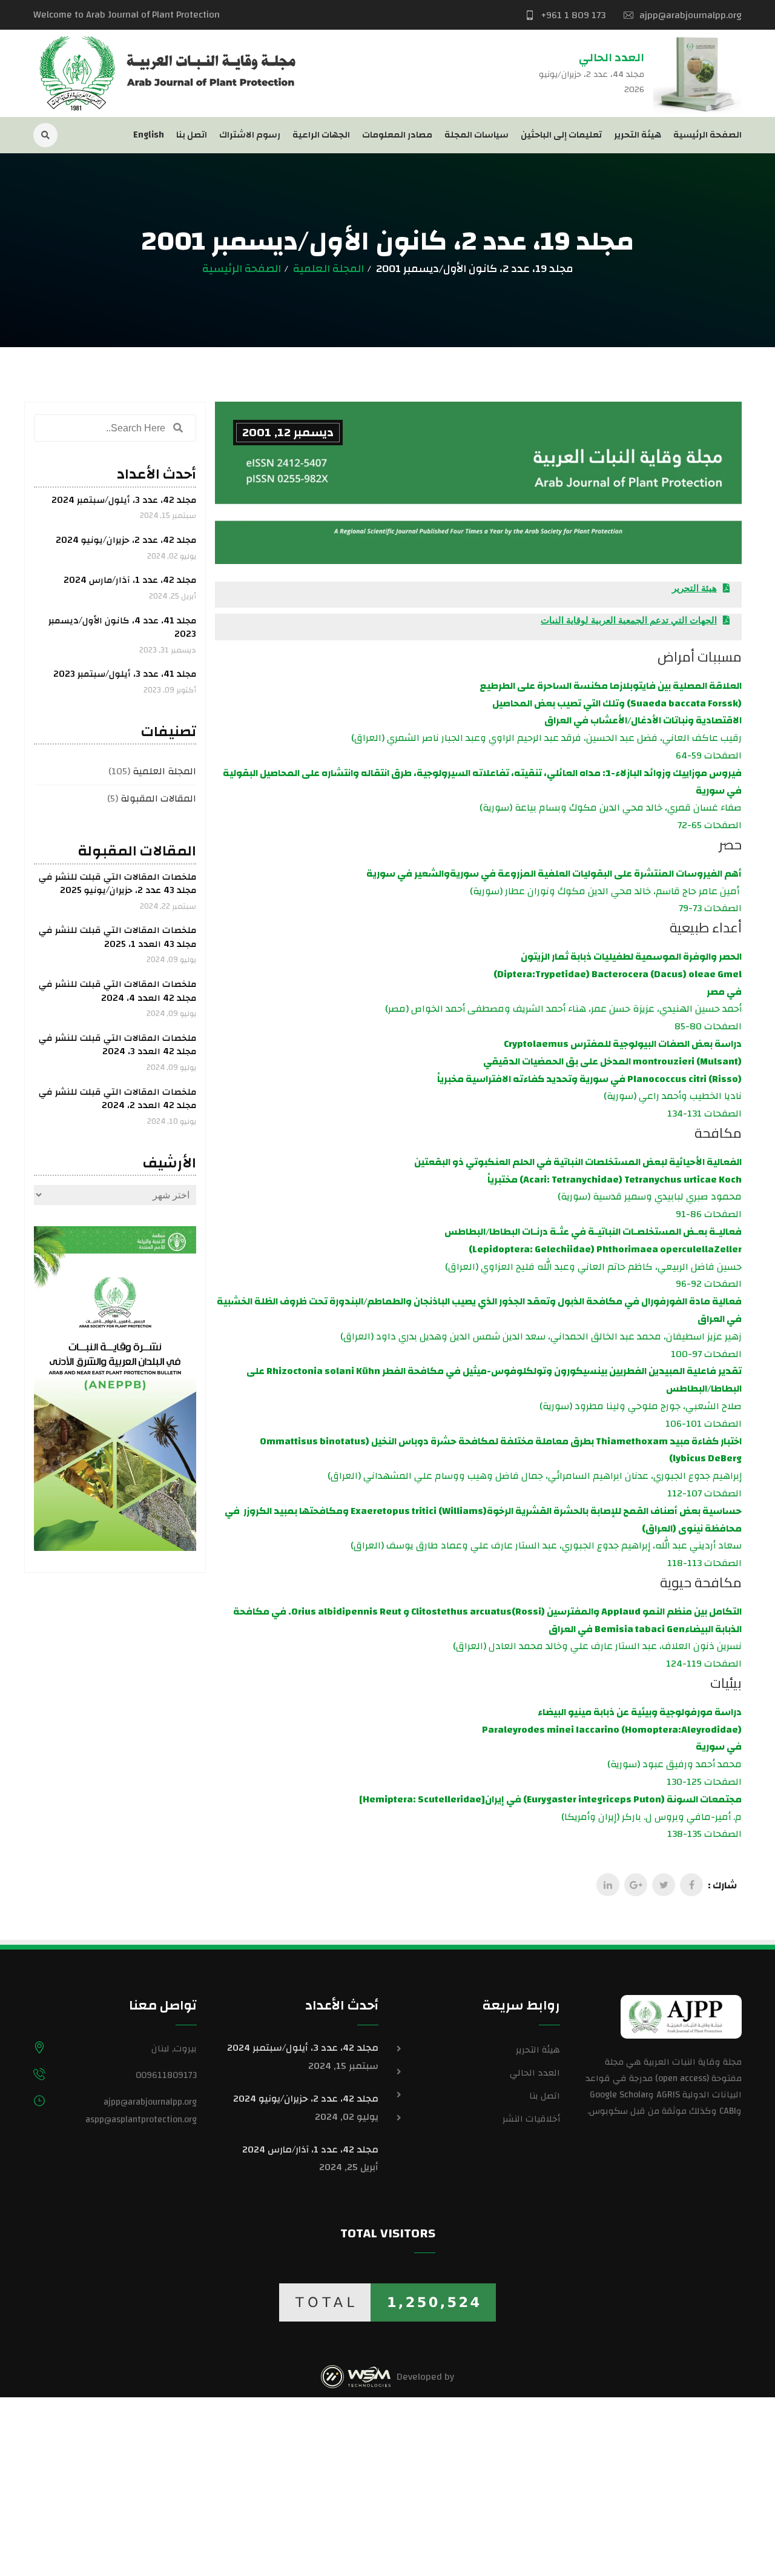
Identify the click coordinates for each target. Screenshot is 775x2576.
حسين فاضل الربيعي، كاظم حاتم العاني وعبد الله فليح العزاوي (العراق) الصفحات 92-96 (593, 1258)
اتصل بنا (192, 135)
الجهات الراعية (321, 135)
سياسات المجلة (477, 135)
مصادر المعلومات (397, 135)
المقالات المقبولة (158, 798)
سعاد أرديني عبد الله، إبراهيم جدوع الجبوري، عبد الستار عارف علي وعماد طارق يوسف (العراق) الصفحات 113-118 (483, 1537)
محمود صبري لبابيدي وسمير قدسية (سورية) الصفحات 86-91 (578, 1188)
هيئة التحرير (638, 135)
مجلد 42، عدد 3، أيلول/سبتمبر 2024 (124, 500)
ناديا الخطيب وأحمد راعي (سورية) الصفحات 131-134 (589, 1079)
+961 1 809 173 (573, 15)
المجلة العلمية (328, 269)
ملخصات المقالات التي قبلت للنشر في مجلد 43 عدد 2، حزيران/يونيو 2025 (117, 884)
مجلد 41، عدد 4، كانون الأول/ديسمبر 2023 (122, 628)
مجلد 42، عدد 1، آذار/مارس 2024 (130, 580)
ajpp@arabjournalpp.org (691, 15)
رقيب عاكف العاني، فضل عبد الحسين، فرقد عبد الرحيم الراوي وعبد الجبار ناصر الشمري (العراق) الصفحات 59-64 (546, 721)
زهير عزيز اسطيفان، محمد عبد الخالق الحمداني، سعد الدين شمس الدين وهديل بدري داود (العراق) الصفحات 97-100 (479, 1327)
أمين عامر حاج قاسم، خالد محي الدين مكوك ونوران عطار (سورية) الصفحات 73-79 (554, 891)
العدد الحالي (535, 2073)
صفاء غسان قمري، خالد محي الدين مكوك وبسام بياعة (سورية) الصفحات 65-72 (482, 799)
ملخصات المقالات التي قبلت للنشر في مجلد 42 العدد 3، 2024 (117, 1045)
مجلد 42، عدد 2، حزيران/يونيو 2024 (126, 540)
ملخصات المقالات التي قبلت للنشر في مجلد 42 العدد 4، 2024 (117, 991)
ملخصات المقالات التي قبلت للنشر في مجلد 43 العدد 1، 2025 (117, 937)
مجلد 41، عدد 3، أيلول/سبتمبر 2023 (125, 674)
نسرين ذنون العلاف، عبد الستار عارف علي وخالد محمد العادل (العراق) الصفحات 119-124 (487, 1638)
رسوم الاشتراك (250, 135)
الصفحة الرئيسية (707, 135)
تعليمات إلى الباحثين (561, 135)
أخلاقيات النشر (531, 2119)
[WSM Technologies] (356, 2377)
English (149, 135)
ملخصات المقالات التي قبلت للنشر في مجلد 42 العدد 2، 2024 (117, 1099)
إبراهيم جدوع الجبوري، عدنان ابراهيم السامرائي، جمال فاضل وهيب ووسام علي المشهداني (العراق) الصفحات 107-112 (501, 1467)
